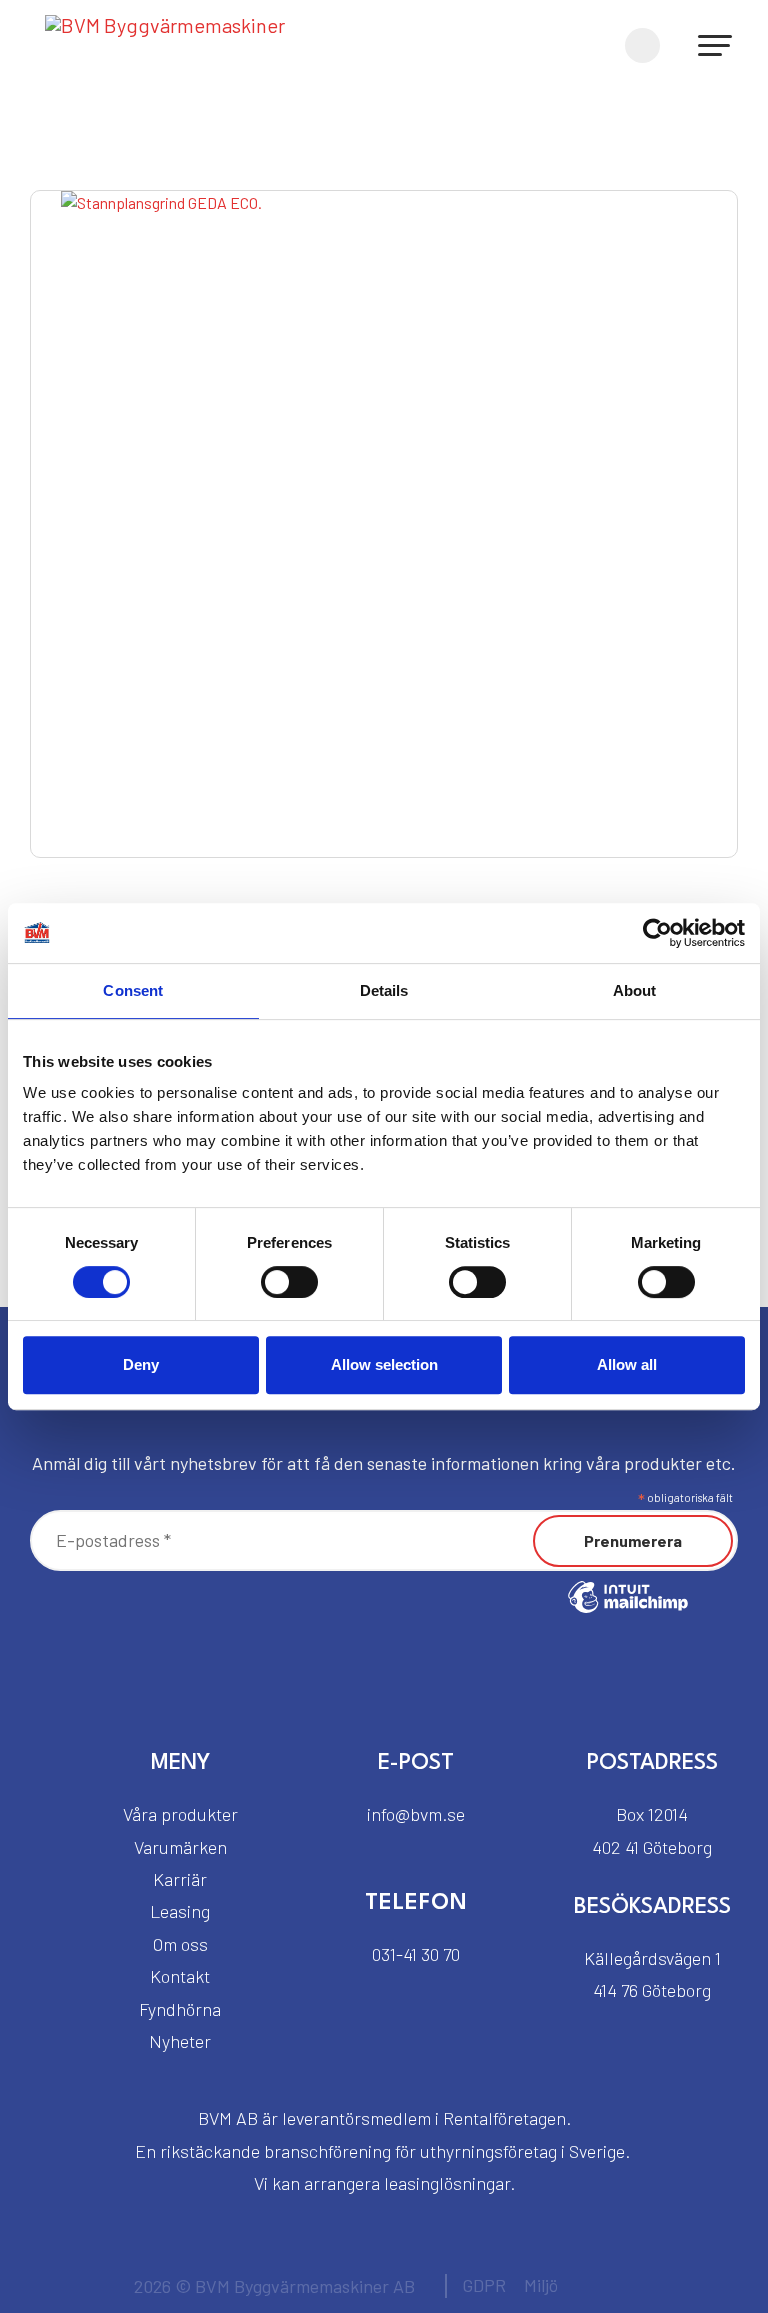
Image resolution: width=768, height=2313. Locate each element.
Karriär (180, 1879)
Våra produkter (180, 1814)
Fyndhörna (180, 2009)
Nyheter (180, 2041)
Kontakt (180, 1976)
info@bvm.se (416, 1814)
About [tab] (635, 990)
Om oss (180, 1944)
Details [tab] (384, 990)
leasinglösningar (447, 2183)
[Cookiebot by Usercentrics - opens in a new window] (657, 933)
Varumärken (180, 1847)
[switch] (289, 1282)
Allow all (627, 1364)
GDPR (484, 2285)
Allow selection (384, 1364)
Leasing (180, 1911)
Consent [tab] (133, 990)
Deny (141, 1364)
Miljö (541, 2285)
